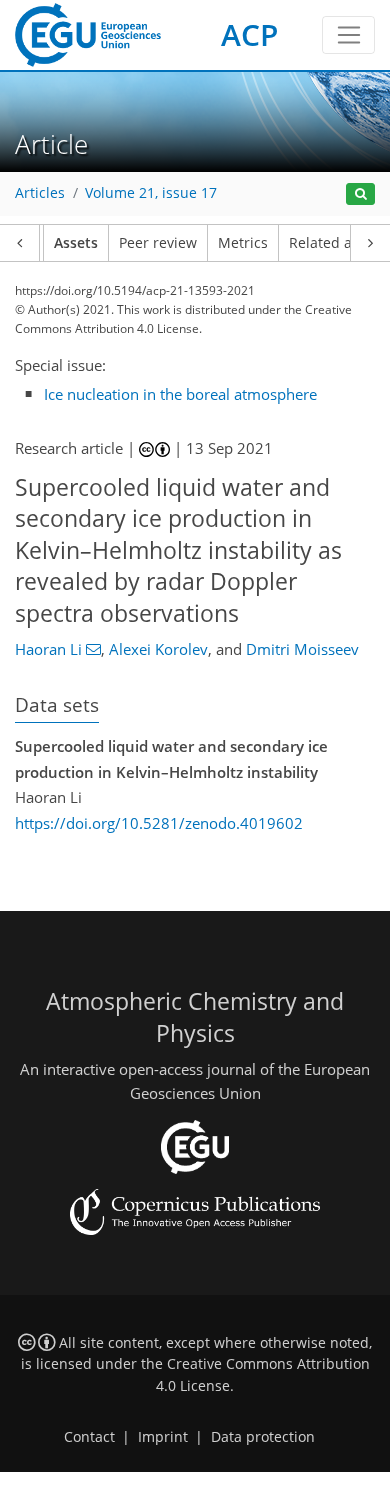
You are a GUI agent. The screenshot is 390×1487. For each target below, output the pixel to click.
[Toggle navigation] (348, 35)
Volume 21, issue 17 (151, 193)
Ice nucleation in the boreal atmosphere (180, 394)
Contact (89, 1437)
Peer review (158, 243)
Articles (40, 193)
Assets (76, 243)
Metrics (243, 243)
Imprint (163, 1437)
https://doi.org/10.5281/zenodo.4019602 (159, 823)
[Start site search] (360, 194)
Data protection (263, 1437)
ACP (249, 34)
